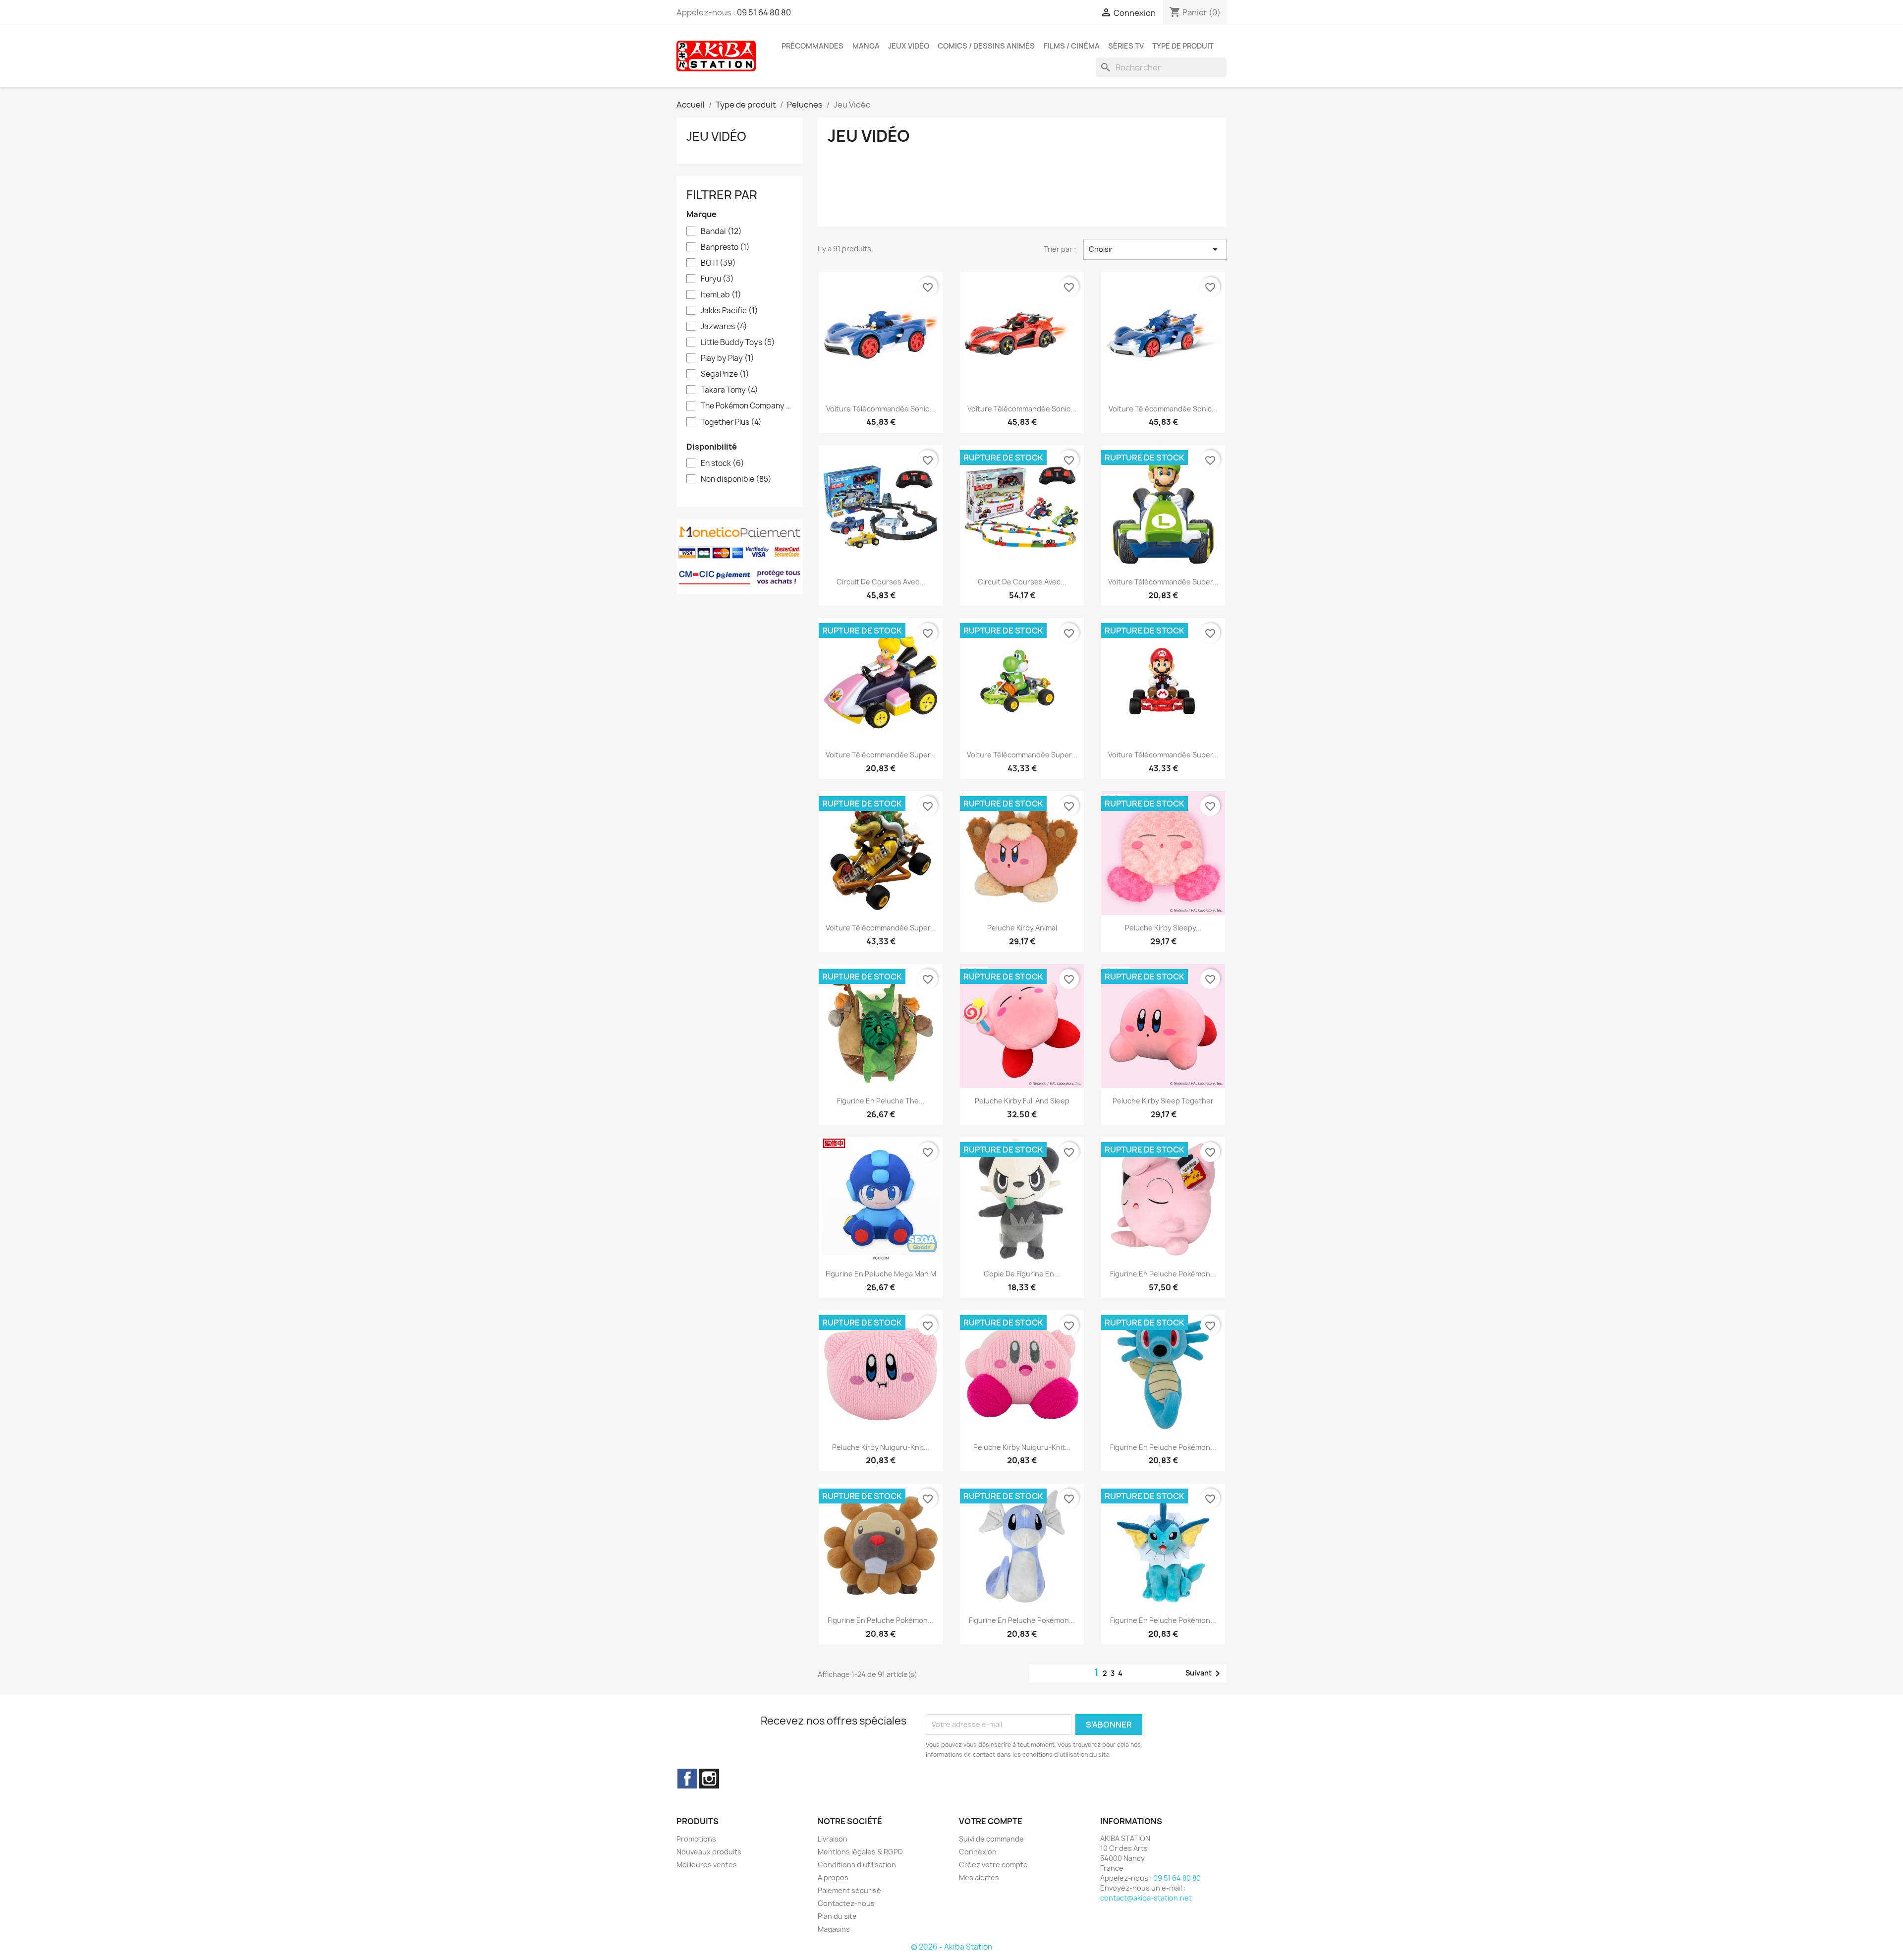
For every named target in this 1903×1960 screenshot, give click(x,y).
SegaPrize (725, 374)
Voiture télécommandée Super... (1163, 582)
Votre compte (991, 1821)
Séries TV (1126, 46)
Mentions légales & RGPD (860, 1852)
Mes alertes (979, 1877)
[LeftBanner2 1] (740, 556)
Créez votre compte (993, 1865)
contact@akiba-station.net (1146, 1898)
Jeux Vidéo (909, 46)
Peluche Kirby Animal (1022, 928)
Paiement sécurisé (849, 1890)
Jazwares (724, 327)
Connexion (978, 1852)
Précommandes (812, 46)
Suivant (1204, 1673)
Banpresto (725, 247)
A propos (833, 1877)
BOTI (718, 263)
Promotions (696, 1839)
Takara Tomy (729, 390)
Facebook (687, 1779)
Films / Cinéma (1072, 46)
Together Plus (731, 422)
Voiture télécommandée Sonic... (881, 409)
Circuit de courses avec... (881, 582)
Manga (866, 46)
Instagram (709, 1779)
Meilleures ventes (707, 1865)
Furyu (717, 279)
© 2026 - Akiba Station (951, 1947)
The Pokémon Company (747, 406)
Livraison (833, 1839)
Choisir (1155, 249)
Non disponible (736, 479)
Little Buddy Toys (738, 343)
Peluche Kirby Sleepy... (1163, 928)
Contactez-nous (846, 1903)
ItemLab (721, 295)
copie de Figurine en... (1022, 1274)
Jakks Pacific (729, 311)
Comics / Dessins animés (986, 46)
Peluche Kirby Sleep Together (1163, 1101)
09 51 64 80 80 (764, 12)
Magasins (834, 1929)
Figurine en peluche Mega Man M (881, 1274)
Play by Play (728, 358)
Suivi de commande (991, 1839)
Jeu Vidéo (716, 136)
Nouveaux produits (709, 1852)
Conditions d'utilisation (857, 1865)
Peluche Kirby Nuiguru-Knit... (881, 1447)
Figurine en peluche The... (881, 1101)
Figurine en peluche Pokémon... (1163, 1274)
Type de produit (1183, 46)
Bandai (721, 231)
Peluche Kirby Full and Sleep (1022, 1101)
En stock (723, 463)
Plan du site (837, 1916)
